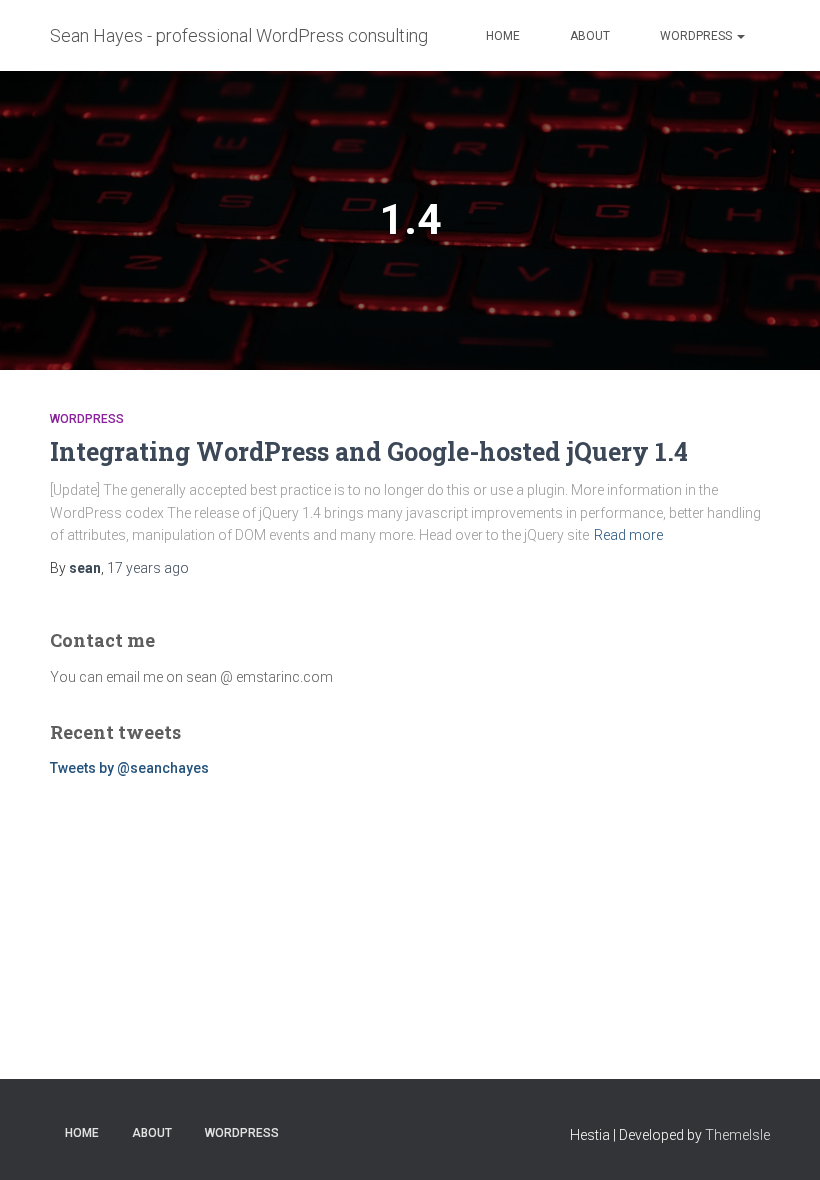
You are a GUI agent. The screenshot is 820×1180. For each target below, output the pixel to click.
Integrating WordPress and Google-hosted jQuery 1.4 (369, 451)
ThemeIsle (737, 1135)
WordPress (697, 36)
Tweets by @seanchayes (129, 768)
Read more (628, 535)
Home (503, 36)
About (590, 36)
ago (148, 568)
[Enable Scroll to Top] (780, 1140)
